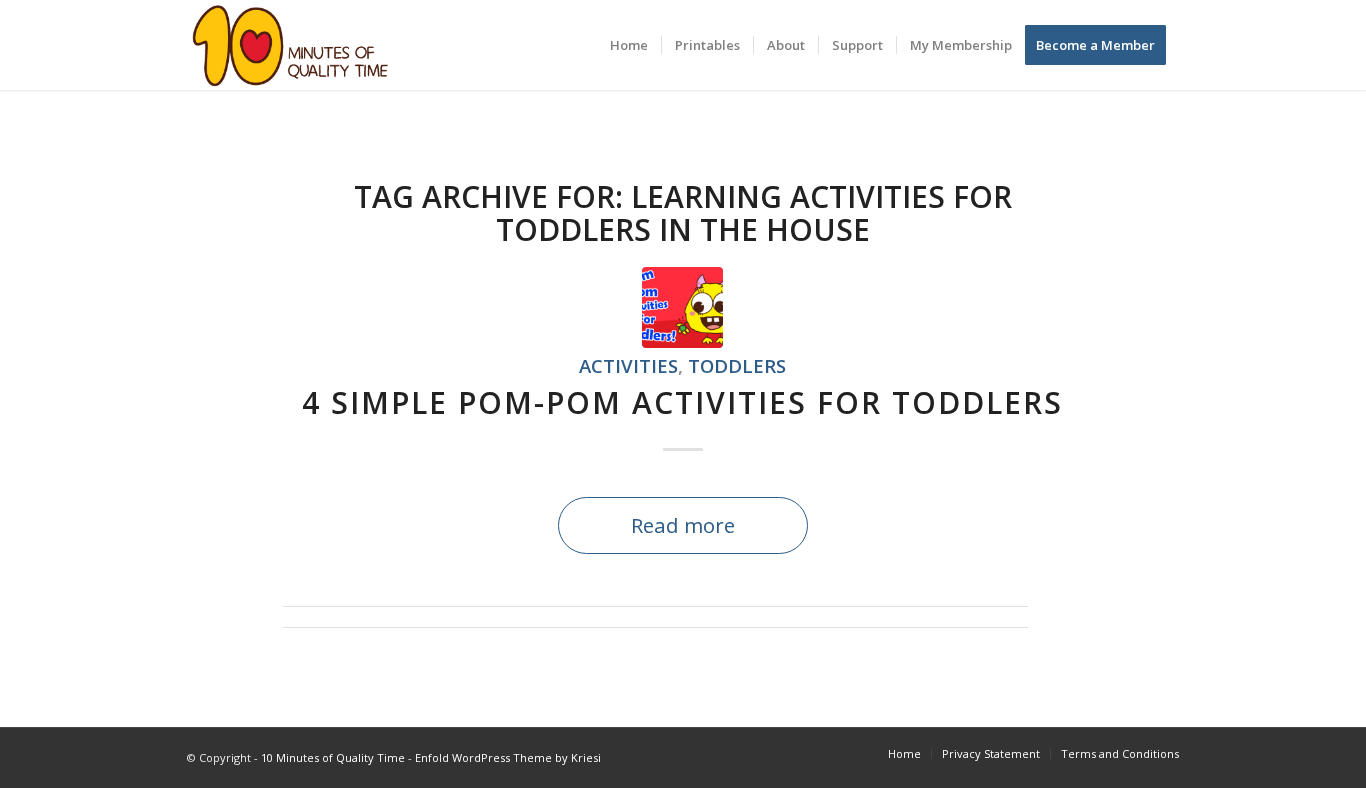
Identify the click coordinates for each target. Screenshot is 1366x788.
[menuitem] (629, 45)
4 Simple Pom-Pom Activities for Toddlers (682, 402)
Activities (628, 365)
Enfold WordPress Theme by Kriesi (508, 757)
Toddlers (737, 365)
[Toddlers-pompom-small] (682, 307)
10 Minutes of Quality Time (333, 757)
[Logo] (290, 45)
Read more (683, 525)
